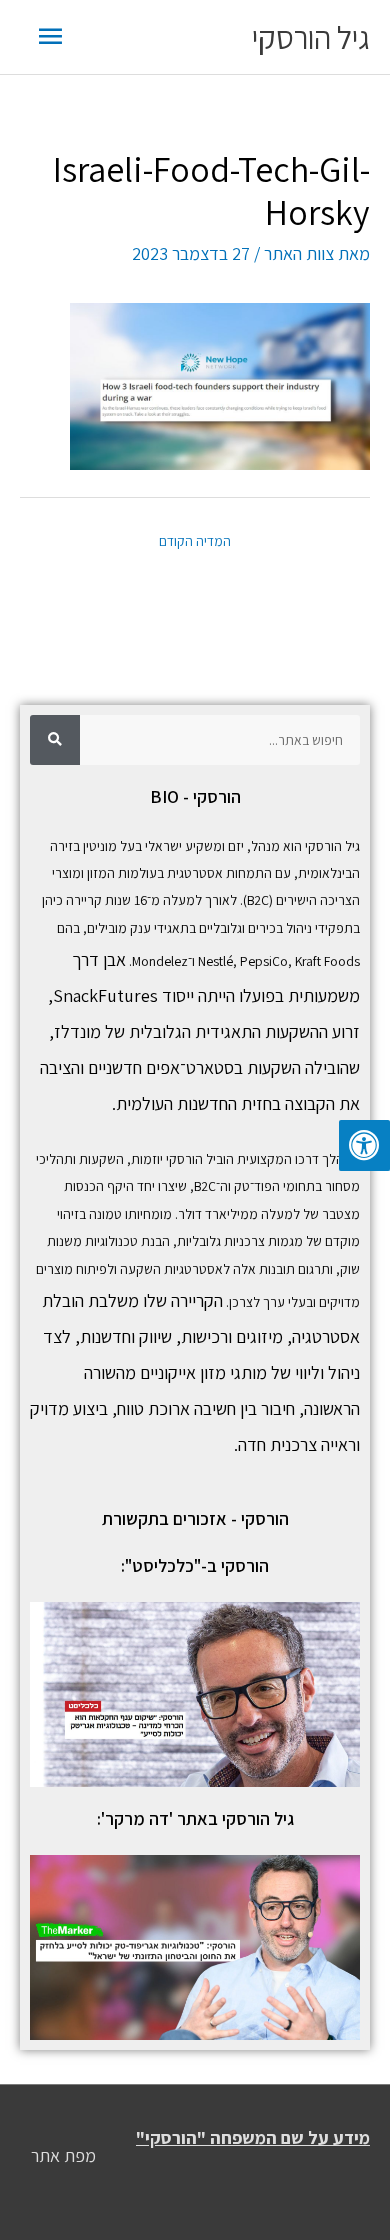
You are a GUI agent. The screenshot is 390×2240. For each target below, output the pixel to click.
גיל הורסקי (311, 37)
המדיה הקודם (195, 541)
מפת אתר (63, 2155)
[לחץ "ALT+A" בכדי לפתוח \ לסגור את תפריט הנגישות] (364, 1145)
